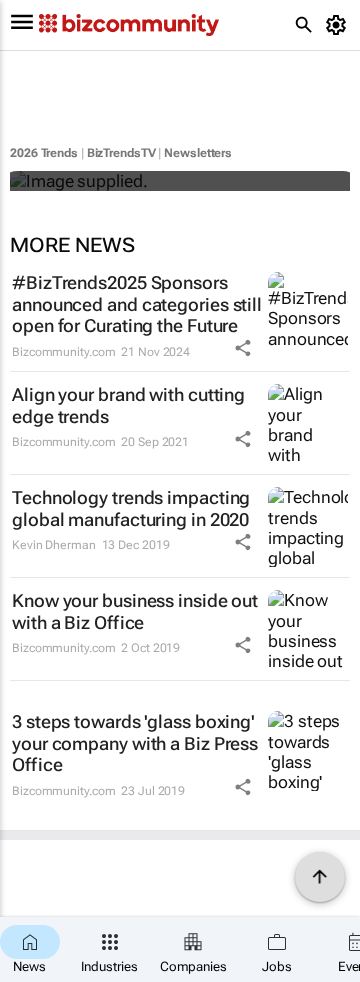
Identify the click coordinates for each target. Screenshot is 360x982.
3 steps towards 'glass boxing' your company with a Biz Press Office (135, 743)
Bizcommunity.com (63, 352)
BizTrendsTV (121, 153)
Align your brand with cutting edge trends (128, 405)
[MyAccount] (339, 25)
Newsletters (198, 153)
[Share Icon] (243, 348)
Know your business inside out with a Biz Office (135, 611)
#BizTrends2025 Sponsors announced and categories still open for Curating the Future (137, 304)
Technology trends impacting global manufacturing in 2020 (131, 508)
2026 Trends (44, 153)
